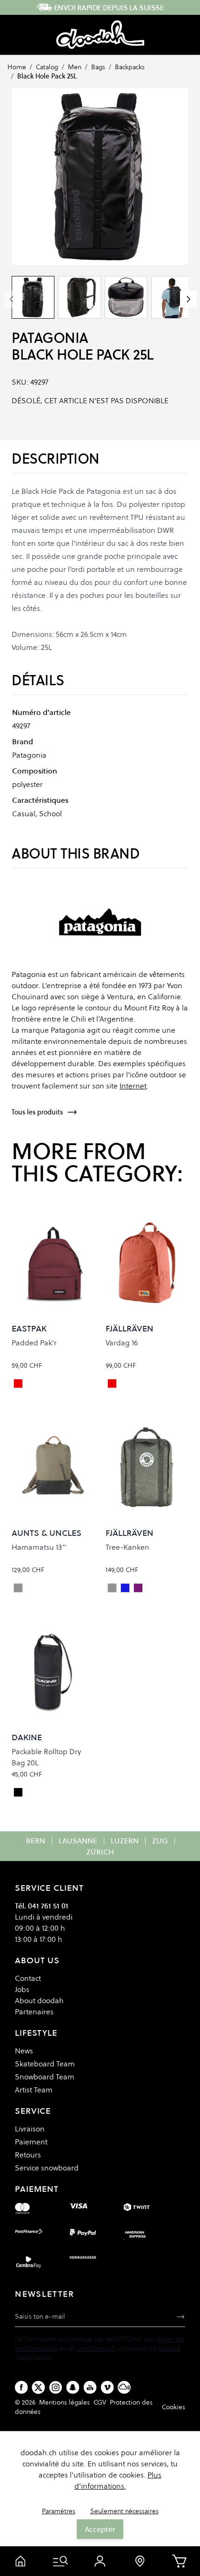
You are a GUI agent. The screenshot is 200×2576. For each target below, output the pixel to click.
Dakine (27, 1737)
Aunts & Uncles (47, 1533)
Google (170, 2348)
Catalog (47, 67)
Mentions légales (64, 2402)
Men (75, 67)
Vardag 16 (122, 1343)
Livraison (30, 2129)
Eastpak (29, 1328)
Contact (28, 1978)
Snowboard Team (45, 2077)
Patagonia (50, 338)
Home (17, 67)
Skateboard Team (45, 2064)
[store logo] (100, 35)
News (24, 2051)
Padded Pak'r (34, 1343)
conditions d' (97, 2348)
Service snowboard (47, 2168)
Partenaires (34, 2012)
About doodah (39, 2000)
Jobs (22, 1989)
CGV (100, 2402)
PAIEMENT (37, 2189)
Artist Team (34, 2090)
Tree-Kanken (127, 1547)
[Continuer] (188, 299)
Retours (28, 2155)
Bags (98, 67)
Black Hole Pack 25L (47, 76)
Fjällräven (130, 1328)
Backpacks (130, 67)
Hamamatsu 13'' (39, 1547)
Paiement (31, 2142)
